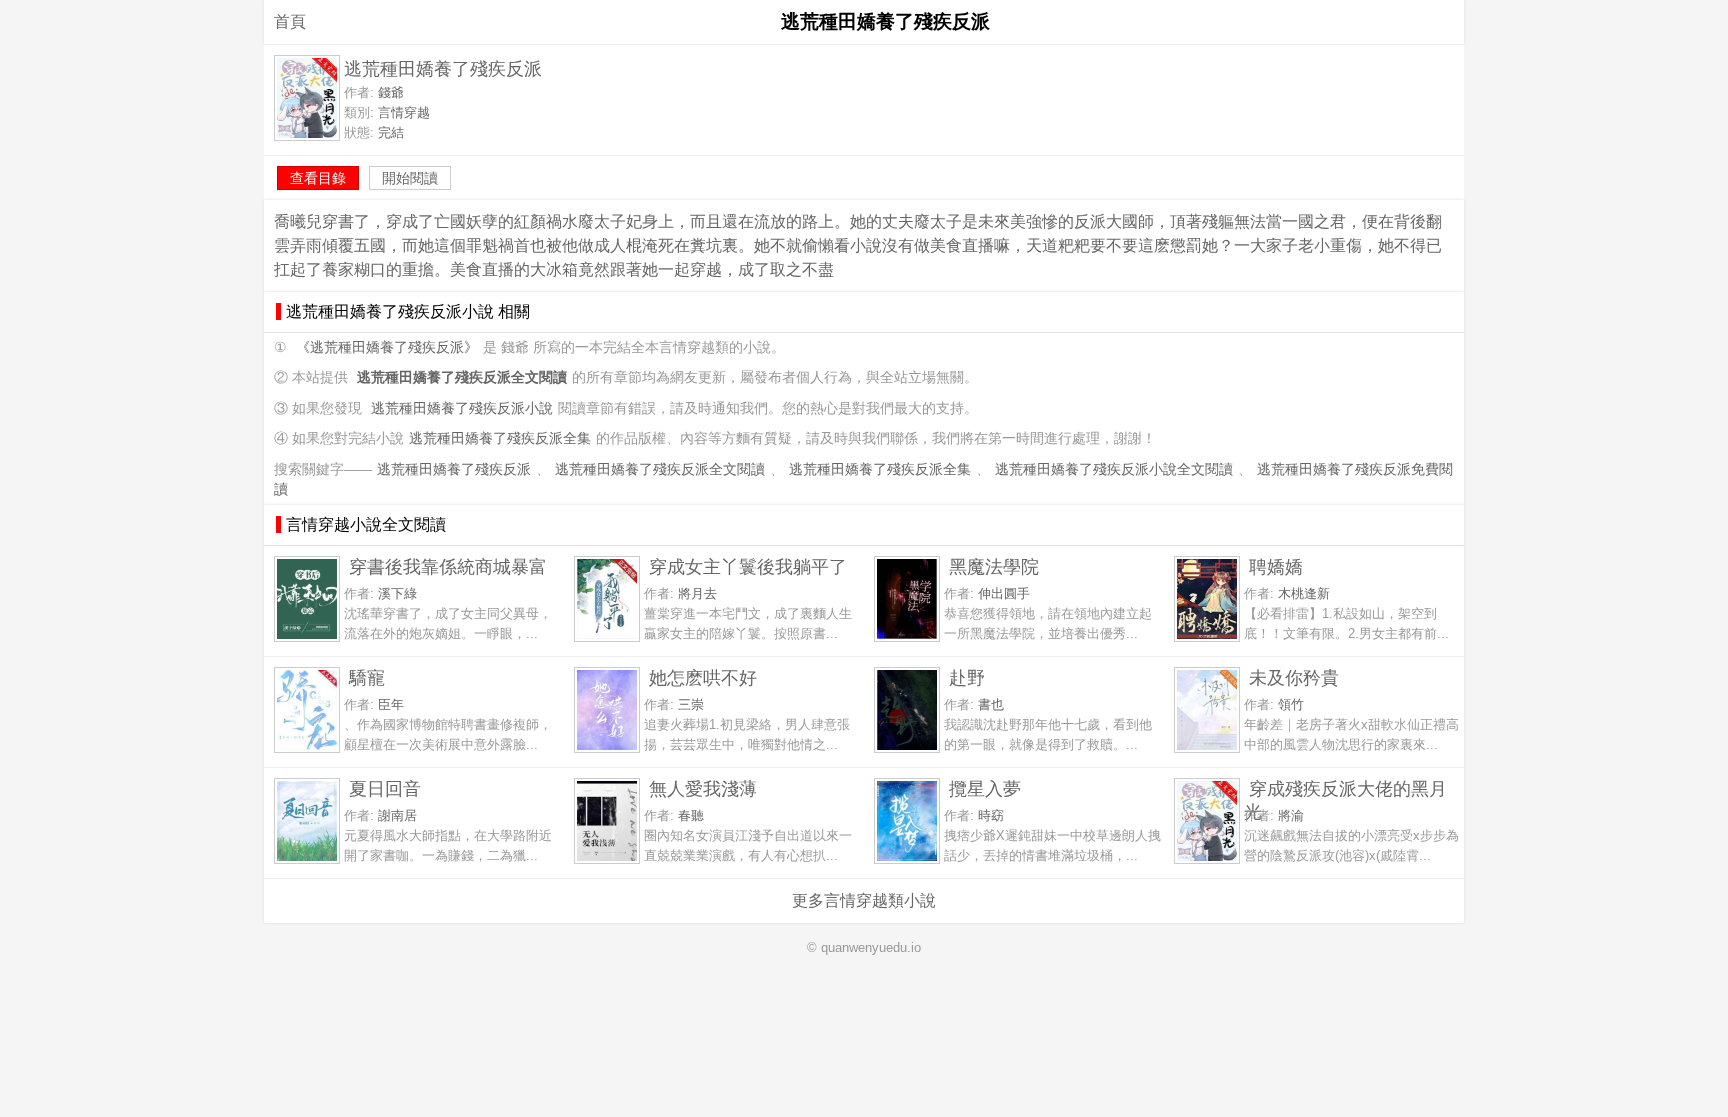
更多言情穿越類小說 (864, 900)
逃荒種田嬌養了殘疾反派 (454, 469)
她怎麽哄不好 (703, 677)
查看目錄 (318, 178)
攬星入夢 (985, 788)
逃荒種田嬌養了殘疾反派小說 (462, 408)
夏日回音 (385, 788)
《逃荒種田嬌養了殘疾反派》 (387, 347)
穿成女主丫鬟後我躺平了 (748, 566)
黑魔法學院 (994, 566)
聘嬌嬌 (1276, 566)
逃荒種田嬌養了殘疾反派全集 (500, 438)
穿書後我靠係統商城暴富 (448, 566)
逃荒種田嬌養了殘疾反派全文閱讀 (660, 469)
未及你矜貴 (1294, 677)
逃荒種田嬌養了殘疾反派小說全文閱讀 (1114, 469)
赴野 (967, 677)
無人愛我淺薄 (703, 788)
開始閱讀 (410, 178)
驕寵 (367, 677)
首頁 (290, 21)
